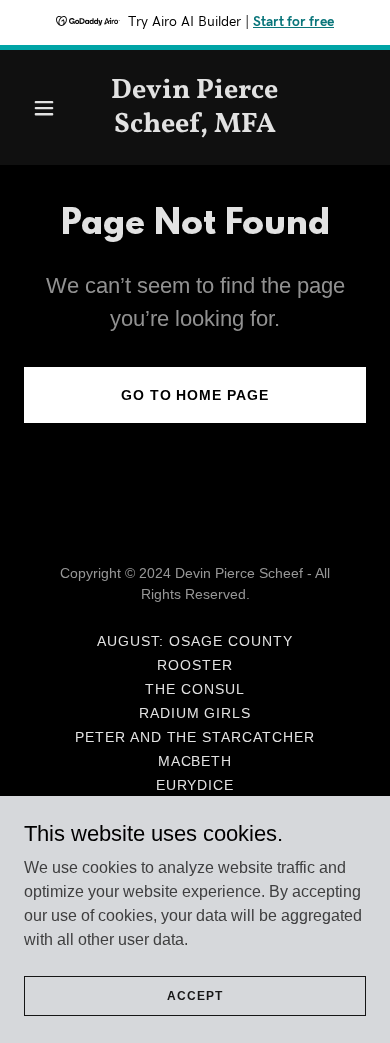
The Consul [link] (195, 689)
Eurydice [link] (195, 785)
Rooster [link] (195, 665)
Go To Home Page (195, 395)
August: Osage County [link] (195, 641)
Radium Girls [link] (195, 713)
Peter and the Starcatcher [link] (195, 737)
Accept (194, 995)
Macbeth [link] (195, 761)
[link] (194, 126)
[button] (49, 108)
